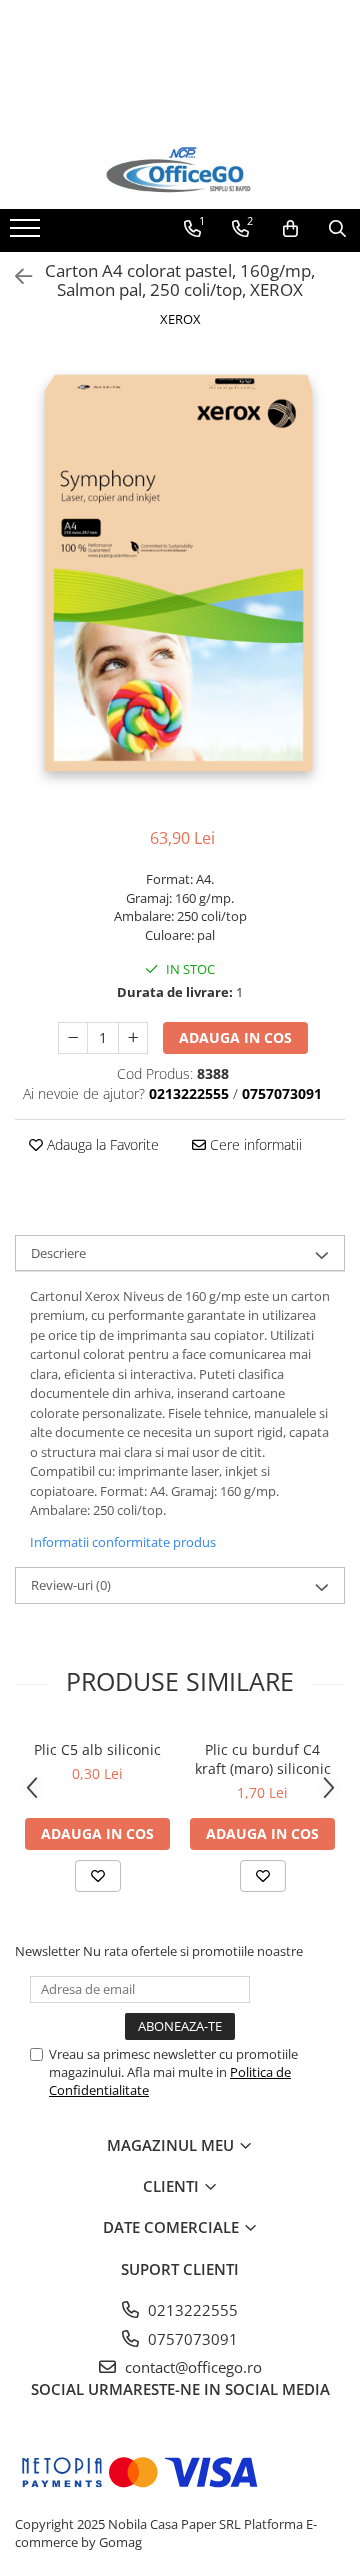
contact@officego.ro (191, 2367)
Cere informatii (254, 1144)
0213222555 (191, 2310)
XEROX (180, 319)
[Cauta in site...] (337, 229)
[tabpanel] (180, 580)
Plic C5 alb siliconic (97, 1749)
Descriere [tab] (58, 1253)
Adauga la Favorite (101, 1144)
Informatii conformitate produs (123, 1542)
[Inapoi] (15, 276)
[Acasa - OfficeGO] (180, 170)
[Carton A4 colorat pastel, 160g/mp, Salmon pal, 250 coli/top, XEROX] (180, 580)
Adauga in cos (235, 1037)
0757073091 (191, 2339)
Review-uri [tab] (71, 1585)
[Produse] (27, 234)
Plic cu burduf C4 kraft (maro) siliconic (263, 1759)
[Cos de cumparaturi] (290, 229)
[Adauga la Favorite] (98, 1876)
